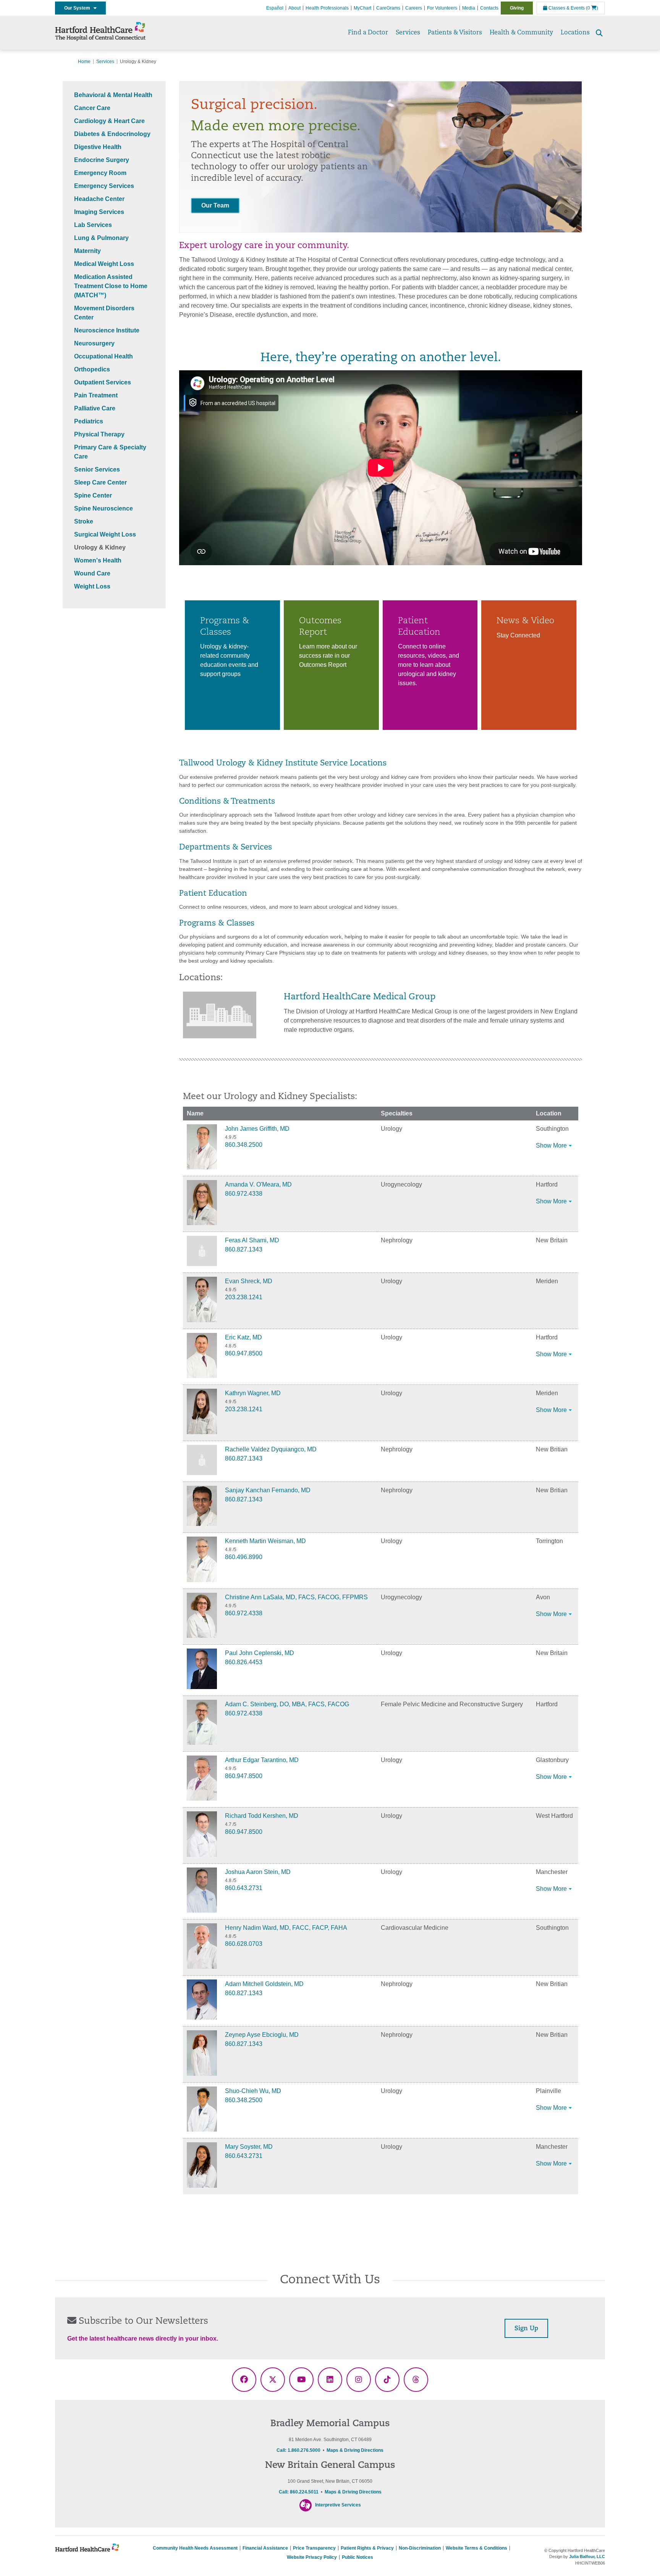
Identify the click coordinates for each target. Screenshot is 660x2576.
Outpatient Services (103, 382)
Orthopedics (92, 369)
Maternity (87, 251)
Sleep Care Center (100, 482)
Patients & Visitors (455, 33)
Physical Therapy (99, 434)
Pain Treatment (96, 395)
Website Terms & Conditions (476, 2548)
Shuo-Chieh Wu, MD (253, 2091)
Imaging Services (99, 212)
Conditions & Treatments (227, 802)
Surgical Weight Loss (105, 534)
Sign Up (526, 2329)
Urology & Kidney (100, 547)
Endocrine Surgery (102, 160)
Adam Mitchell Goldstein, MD (264, 1984)
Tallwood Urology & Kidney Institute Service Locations (283, 764)
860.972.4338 (244, 1194)
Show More (551, 1145)
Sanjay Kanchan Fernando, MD (268, 1490)
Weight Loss (92, 586)
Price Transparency (314, 2548)
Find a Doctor (368, 33)
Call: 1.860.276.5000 (298, 2450)
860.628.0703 (244, 1944)
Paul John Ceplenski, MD (260, 1653)
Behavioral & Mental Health (113, 95)
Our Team (215, 205)
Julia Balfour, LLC (587, 2557)
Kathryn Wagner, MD (253, 1393)
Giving (517, 8)
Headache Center (99, 199)
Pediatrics (89, 421)
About (294, 8)
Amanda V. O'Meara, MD (258, 1184)
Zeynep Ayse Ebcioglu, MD (262, 2035)
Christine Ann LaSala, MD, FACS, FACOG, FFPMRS (296, 1597)
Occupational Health (104, 356)
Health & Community (521, 33)
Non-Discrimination (420, 2548)
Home (84, 62)
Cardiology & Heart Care (109, 121)
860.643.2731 (244, 1888)
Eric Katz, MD (243, 1337)
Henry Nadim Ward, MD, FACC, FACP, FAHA (286, 1928)
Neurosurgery (94, 343)
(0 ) (592, 8)
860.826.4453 (244, 1662)
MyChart (362, 8)
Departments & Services (226, 848)
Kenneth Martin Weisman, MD (265, 1541)
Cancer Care (92, 108)
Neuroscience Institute (107, 330)
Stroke (84, 521)
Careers (414, 8)
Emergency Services (104, 186)
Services (408, 33)
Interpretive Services (338, 2505)
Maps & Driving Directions (355, 2450)
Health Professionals (327, 8)
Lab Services (93, 225)
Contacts (489, 8)
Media (469, 8)
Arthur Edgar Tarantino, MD (262, 1760)
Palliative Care (95, 408)
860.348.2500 (244, 1145)
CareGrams (388, 8)
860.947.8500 (244, 1353)
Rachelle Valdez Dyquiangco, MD (271, 1449)
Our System (79, 8)
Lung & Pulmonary (101, 238)
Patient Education (213, 894)
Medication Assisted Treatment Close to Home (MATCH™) (111, 286)
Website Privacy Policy (312, 2557)
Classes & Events (566, 8)
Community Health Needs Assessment (195, 2548)
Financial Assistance (265, 2548)
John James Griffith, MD (257, 1129)
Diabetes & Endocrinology (112, 134)
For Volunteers (442, 8)
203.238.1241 (244, 1297)
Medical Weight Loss (104, 264)
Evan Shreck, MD (249, 1281)
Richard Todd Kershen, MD (262, 1816)
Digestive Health (98, 147)
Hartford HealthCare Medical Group (360, 997)
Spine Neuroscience (104, 508)
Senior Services (97, 469)
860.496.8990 (244, 1557)
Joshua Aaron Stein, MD (258, 1872)
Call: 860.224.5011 (299, 2492)
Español (275, 8)
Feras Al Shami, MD (252, 1240)
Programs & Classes (217, 924)
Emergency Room (100, 173)
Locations (575, 33)
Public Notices (357, 2557)
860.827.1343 (244, 1249)
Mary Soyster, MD (249, 2147)
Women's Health (98, 560)
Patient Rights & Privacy (367, 2548)
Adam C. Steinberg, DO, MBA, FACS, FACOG (287, 1704)
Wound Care (92, 573)
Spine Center (93, 495)
